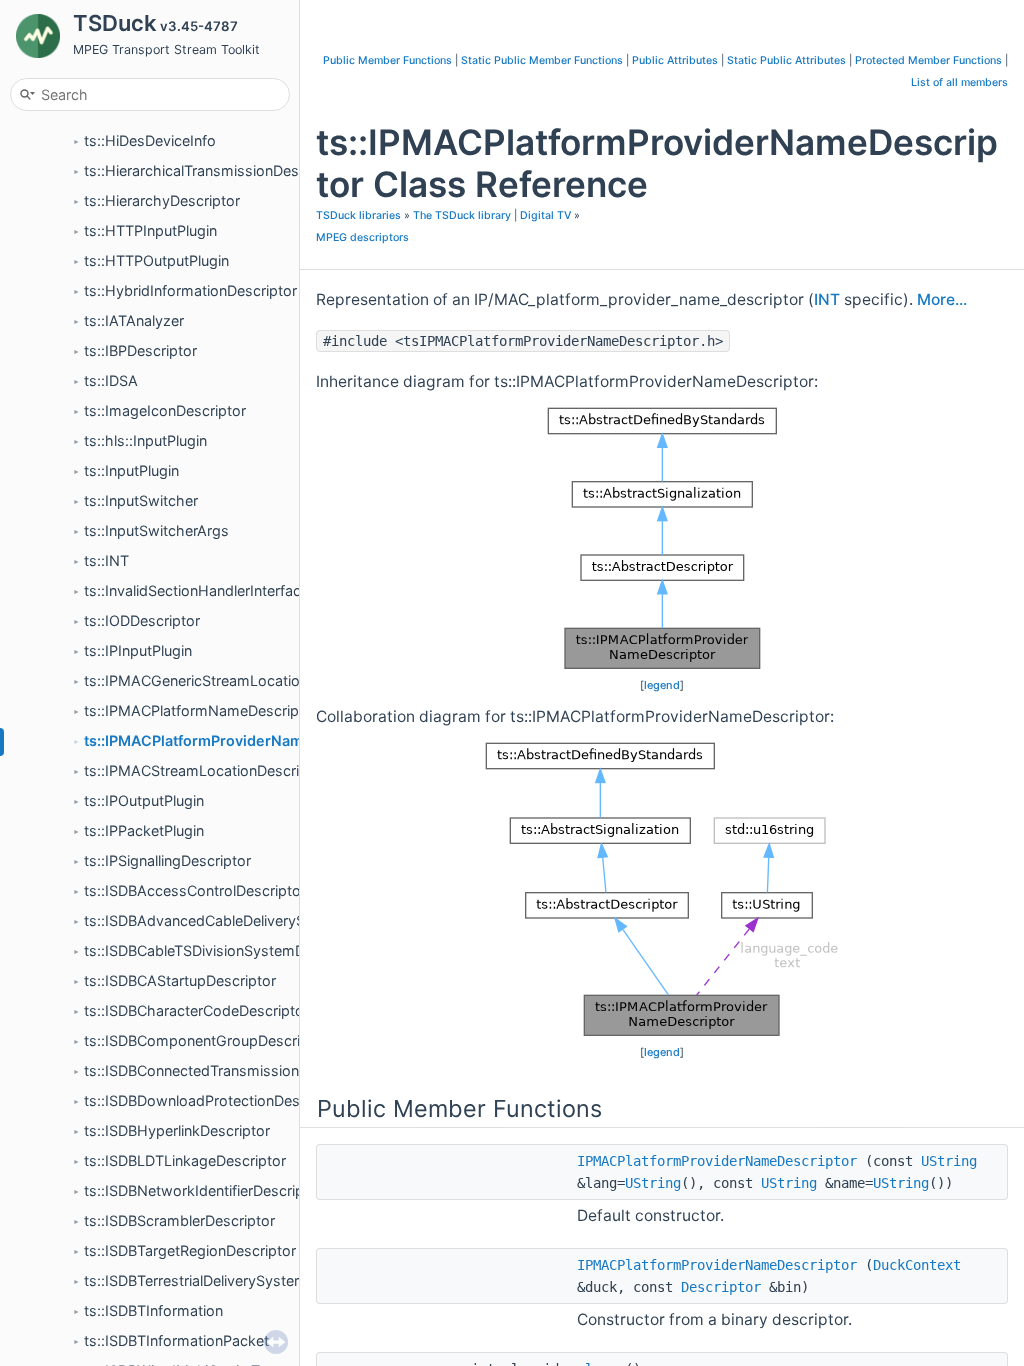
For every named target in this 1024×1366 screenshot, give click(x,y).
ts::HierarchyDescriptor (162, 200)
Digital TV (545, 215)
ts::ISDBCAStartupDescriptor (180, 980)
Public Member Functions (387, 60)
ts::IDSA (111, 380)
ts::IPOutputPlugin (144, 800)
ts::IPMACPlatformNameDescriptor (201, 710)
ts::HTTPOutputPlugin (156, 260)
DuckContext (917, 1265)
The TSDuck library (462, 215)
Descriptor (721, 1287)
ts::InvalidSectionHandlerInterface (196, 590)
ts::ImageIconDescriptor (165, 410)
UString (949, 1161)
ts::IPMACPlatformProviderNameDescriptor (235, 740)
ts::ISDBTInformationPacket (176, 1340)
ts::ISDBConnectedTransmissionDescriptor (226, 1070)
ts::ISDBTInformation (153, 1310)
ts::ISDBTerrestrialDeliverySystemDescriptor (230, 1280)
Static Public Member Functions (542, 60)
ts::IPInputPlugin (138, 650)
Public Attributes (675, 60)
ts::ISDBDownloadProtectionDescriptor (214, 1100)
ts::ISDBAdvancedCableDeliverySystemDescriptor (250, 920)
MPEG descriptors (362, 237)
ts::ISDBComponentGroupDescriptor (206, 1040)
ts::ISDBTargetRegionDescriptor (190, 1250)
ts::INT (106, 560)
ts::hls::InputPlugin (145, 440)
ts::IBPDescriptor (140, 350)
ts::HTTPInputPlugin (150, 230)
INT (827, 299)
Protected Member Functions (928, 60)
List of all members (959, 82)
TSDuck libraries (358, 215)
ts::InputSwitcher (141, 500)
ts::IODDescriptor (142, 620)
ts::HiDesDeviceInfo (150, 140)
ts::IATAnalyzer (134, 320)
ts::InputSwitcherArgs (156, 530)
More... (942, 299)
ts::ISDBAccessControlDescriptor (195, 890)
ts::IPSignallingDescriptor (167, 860)
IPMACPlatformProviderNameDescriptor (717, 1161)
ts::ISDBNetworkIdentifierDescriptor (203, 1190)
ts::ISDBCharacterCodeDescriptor (196, 1010)
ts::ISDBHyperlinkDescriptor (177, 1130)
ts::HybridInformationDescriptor (190, 290)
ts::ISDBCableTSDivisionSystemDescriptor (224, 950)
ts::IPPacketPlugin (144, 830)
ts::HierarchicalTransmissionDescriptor (213, 170)
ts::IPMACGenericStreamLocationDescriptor (231, 680)
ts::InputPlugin (131, 470)
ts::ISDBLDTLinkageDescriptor (185, 1160)
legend (662, 685)
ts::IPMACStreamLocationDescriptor (205, 770)
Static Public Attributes (786, 60)
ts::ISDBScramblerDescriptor (179, 1220)
